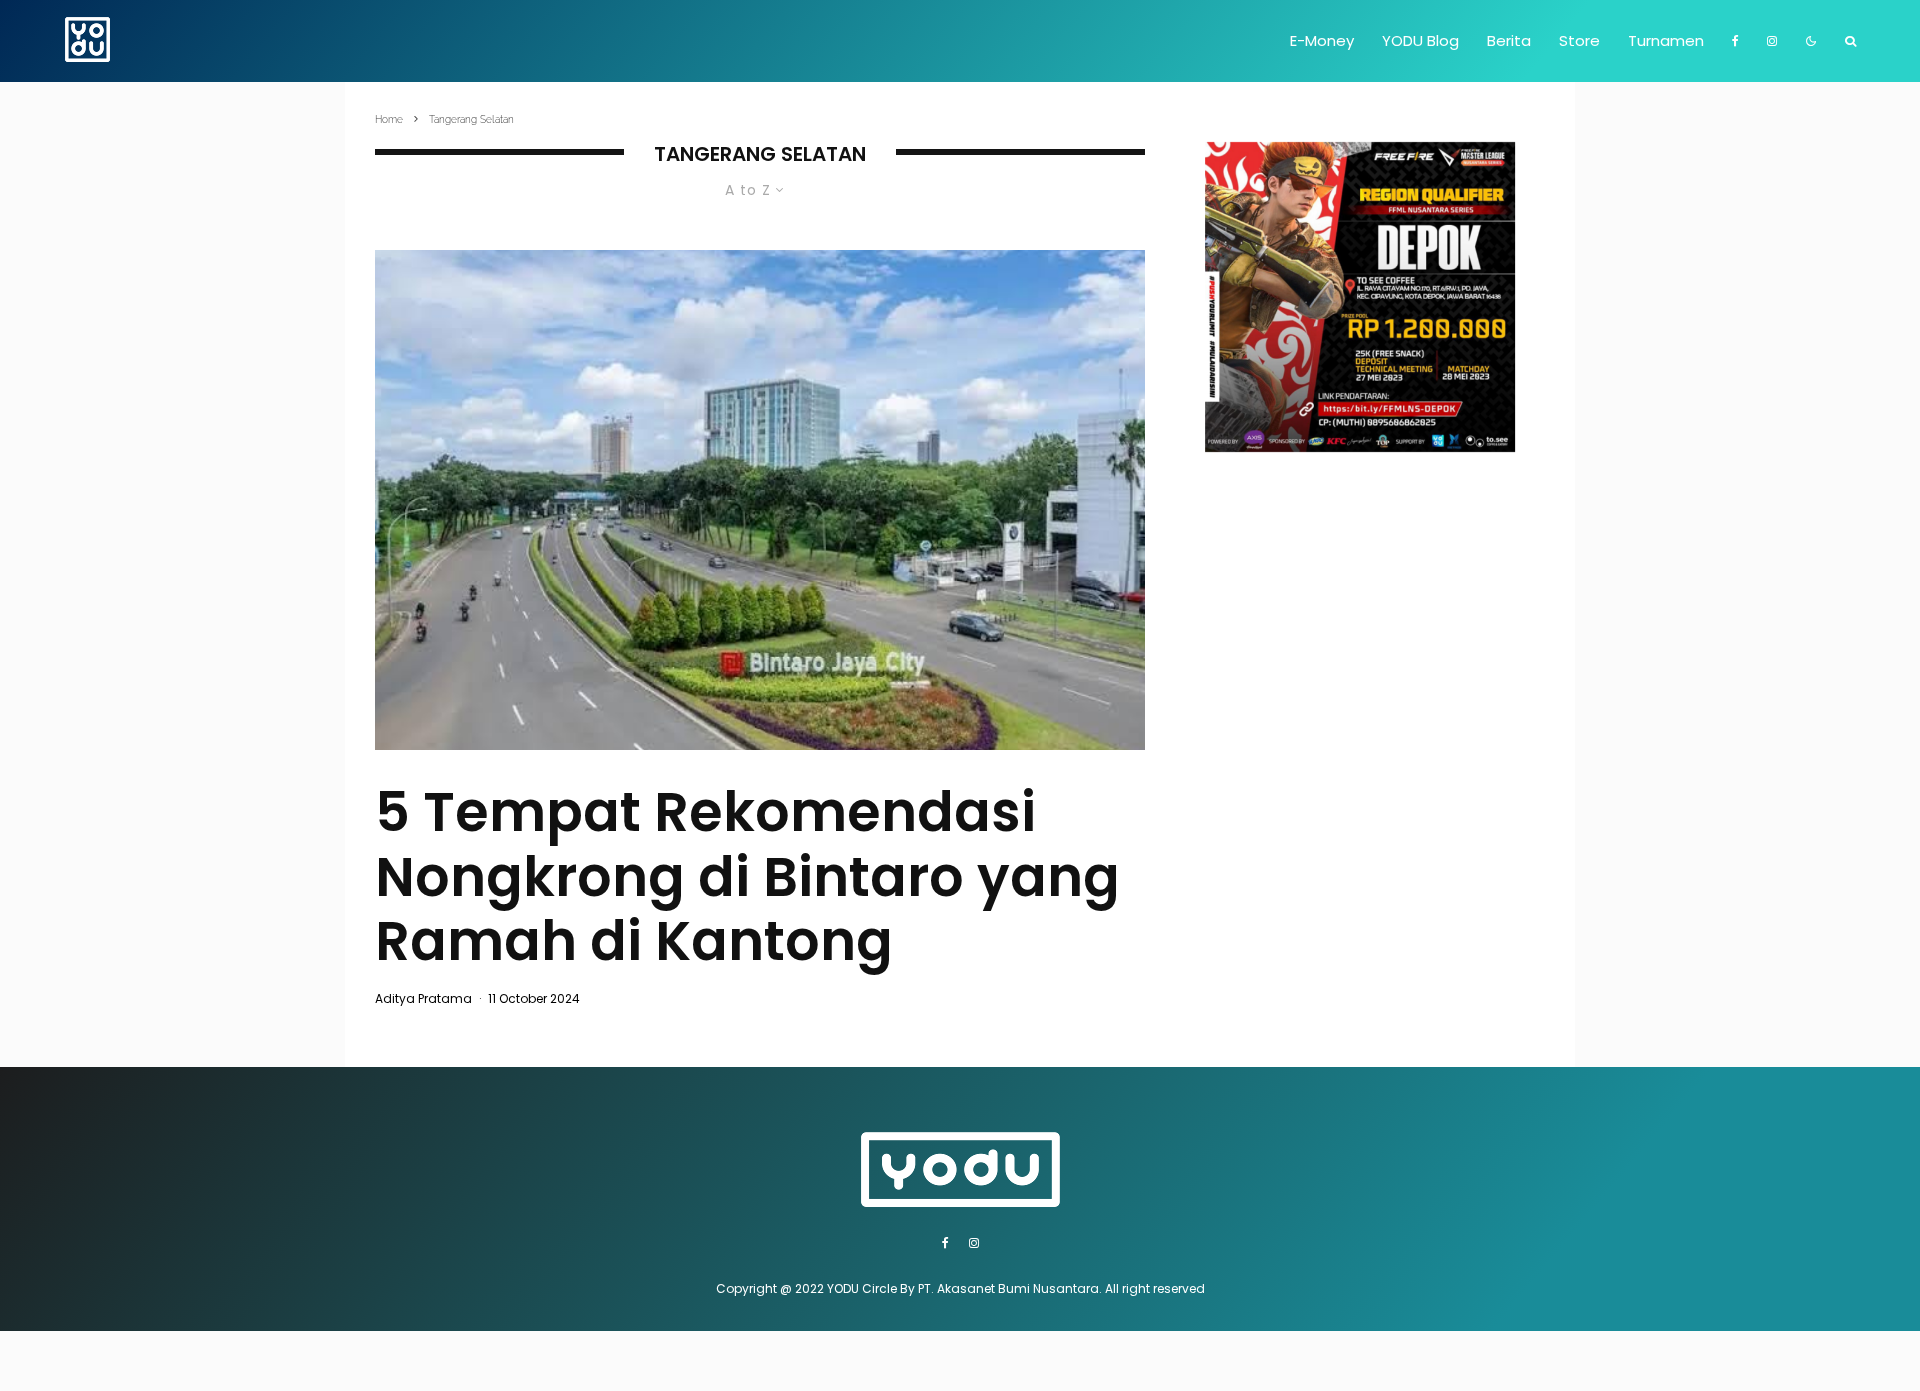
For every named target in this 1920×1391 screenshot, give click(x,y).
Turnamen (1666, 40)
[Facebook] (1735, 41)
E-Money (1322, 40)
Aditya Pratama (423, 998)
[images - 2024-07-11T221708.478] (760, 500)
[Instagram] (1772, 41)
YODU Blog (1420, 40)
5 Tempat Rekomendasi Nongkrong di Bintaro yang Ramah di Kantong (747, 877)
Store (1579, 40)
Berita (1509, 40)
